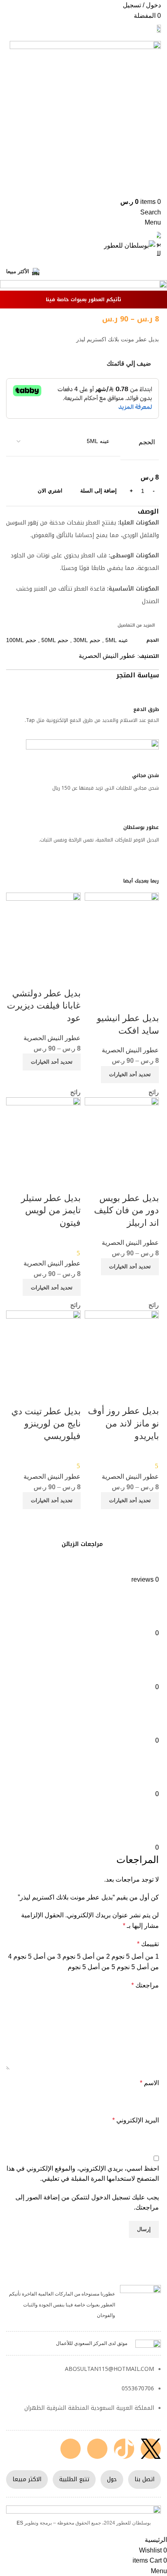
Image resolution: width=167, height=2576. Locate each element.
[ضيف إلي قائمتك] (149, 1002)
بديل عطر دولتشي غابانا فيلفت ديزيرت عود (44, 1006)
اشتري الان (50, 491)
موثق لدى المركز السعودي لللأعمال (92, 2343)
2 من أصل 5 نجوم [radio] (86, 1956)
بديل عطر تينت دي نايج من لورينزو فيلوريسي (46, 1424)
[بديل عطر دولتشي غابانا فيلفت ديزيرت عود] (43, 929)
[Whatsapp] (71, 2449)
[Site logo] (159, 28)
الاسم (149, 2083)
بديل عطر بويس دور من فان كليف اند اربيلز (126, 1211)
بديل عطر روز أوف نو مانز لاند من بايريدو (123, 1423)
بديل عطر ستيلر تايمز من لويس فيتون (51, 1211)
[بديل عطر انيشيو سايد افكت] (122, 942)
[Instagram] (97, 2449)
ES (20, 2523)
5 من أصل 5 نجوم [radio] (91, 1967)
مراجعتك (145, 1985)
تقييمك (148, 1944)
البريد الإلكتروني (136, 2120)
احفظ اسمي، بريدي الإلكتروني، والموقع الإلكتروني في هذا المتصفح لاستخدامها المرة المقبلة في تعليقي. (83, 2174)
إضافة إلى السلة (98, 491)
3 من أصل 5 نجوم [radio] (37, 1956)
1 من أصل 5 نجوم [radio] (135, 1956)
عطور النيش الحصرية (107, 656)
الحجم (147, 442)
